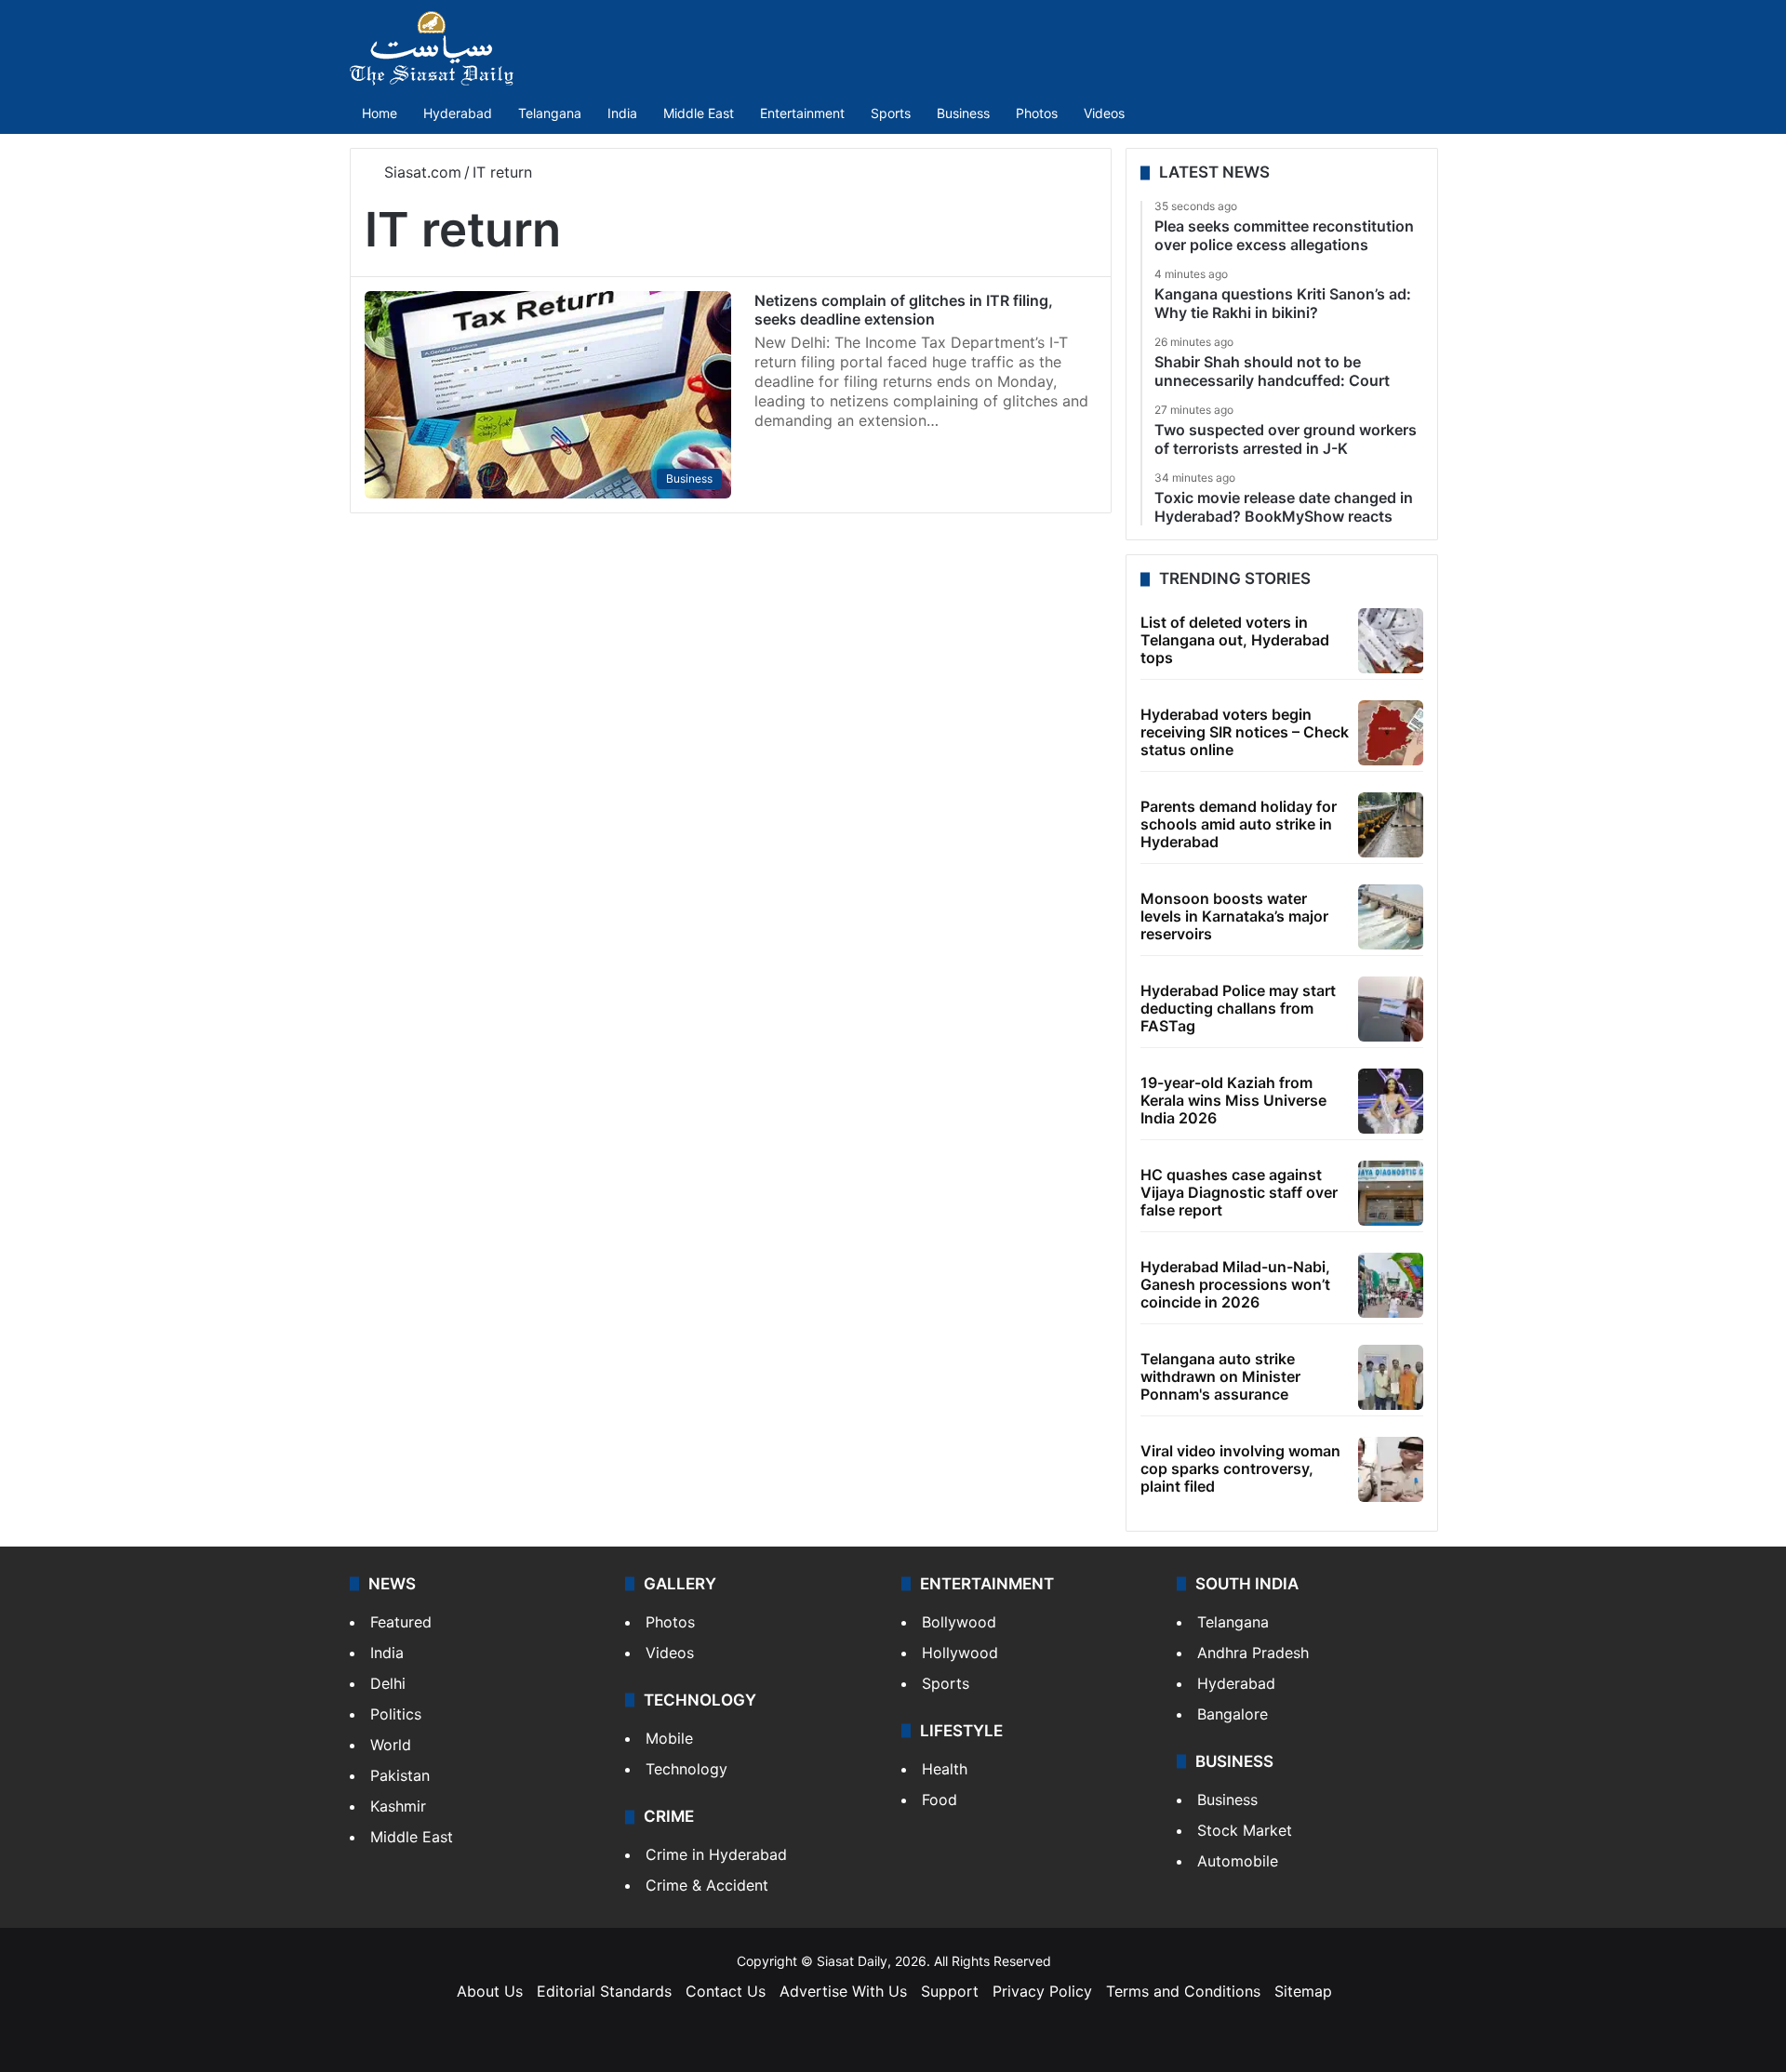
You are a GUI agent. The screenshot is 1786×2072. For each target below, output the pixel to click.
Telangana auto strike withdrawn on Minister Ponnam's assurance (1220, 1376)
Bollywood (959, 1622)
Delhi (388, 1683)
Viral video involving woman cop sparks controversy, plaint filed (1240, 1468)
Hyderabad (458, 113)
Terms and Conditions (1183, 1991)
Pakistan (400, 1775)
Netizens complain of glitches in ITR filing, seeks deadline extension (904, 310)
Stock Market (1245, 1830)
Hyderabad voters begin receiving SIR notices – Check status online (1245, 732)
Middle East (699, 113)
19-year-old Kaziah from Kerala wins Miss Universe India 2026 (1233, 1100)
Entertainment (802, 113)
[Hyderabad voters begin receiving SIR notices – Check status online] (1391, 733)
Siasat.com (420, 172)
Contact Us (726, 1991)
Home (380, 113)
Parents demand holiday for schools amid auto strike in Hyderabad (1239, 824)
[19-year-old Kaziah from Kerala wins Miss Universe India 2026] (1391, 1101)
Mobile (669, 1738)
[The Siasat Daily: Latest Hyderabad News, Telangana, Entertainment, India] (432, 48)
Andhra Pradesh (1253, 1653)
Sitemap (1303, 1991)
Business (963, 113)
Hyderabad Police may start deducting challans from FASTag (1238, 1008)
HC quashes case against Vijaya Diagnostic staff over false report (1239, 1192)
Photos (1037, 113)
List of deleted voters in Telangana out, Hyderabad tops (1235, 640)
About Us (490, 1991)
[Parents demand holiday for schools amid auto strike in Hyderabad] (1391, 825)
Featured (401, 1622)
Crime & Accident (707, 1885)
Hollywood (960, 1653)
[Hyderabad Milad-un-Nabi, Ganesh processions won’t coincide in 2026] (1391, 1285)
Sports (891, 113)
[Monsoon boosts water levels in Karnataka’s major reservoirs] (1391, 917)
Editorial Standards (604, 1991)
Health (945, 1769)
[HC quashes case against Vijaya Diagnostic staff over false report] (1391, 1193)
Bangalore (1233, 1714)
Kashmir (398, 1806)
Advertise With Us (843, 1991)
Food (940, 1800)
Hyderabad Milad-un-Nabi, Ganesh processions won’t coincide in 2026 (1235, 1284)
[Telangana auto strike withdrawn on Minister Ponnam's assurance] (1391, 1377)
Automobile (1238, 1861)
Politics (396, 1714)
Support (950, 1991)
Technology (686, 1769)
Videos (1104, 113)
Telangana (550, 113)
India (622, 113)
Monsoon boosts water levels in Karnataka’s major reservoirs (1234, 916)
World (391, 1745)
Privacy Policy (1042, 1991)
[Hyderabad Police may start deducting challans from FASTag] (1391, 1009)
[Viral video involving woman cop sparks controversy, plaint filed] (1391, 1469)
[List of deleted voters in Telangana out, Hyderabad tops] (1391, 641)
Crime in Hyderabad (716, 1854)
